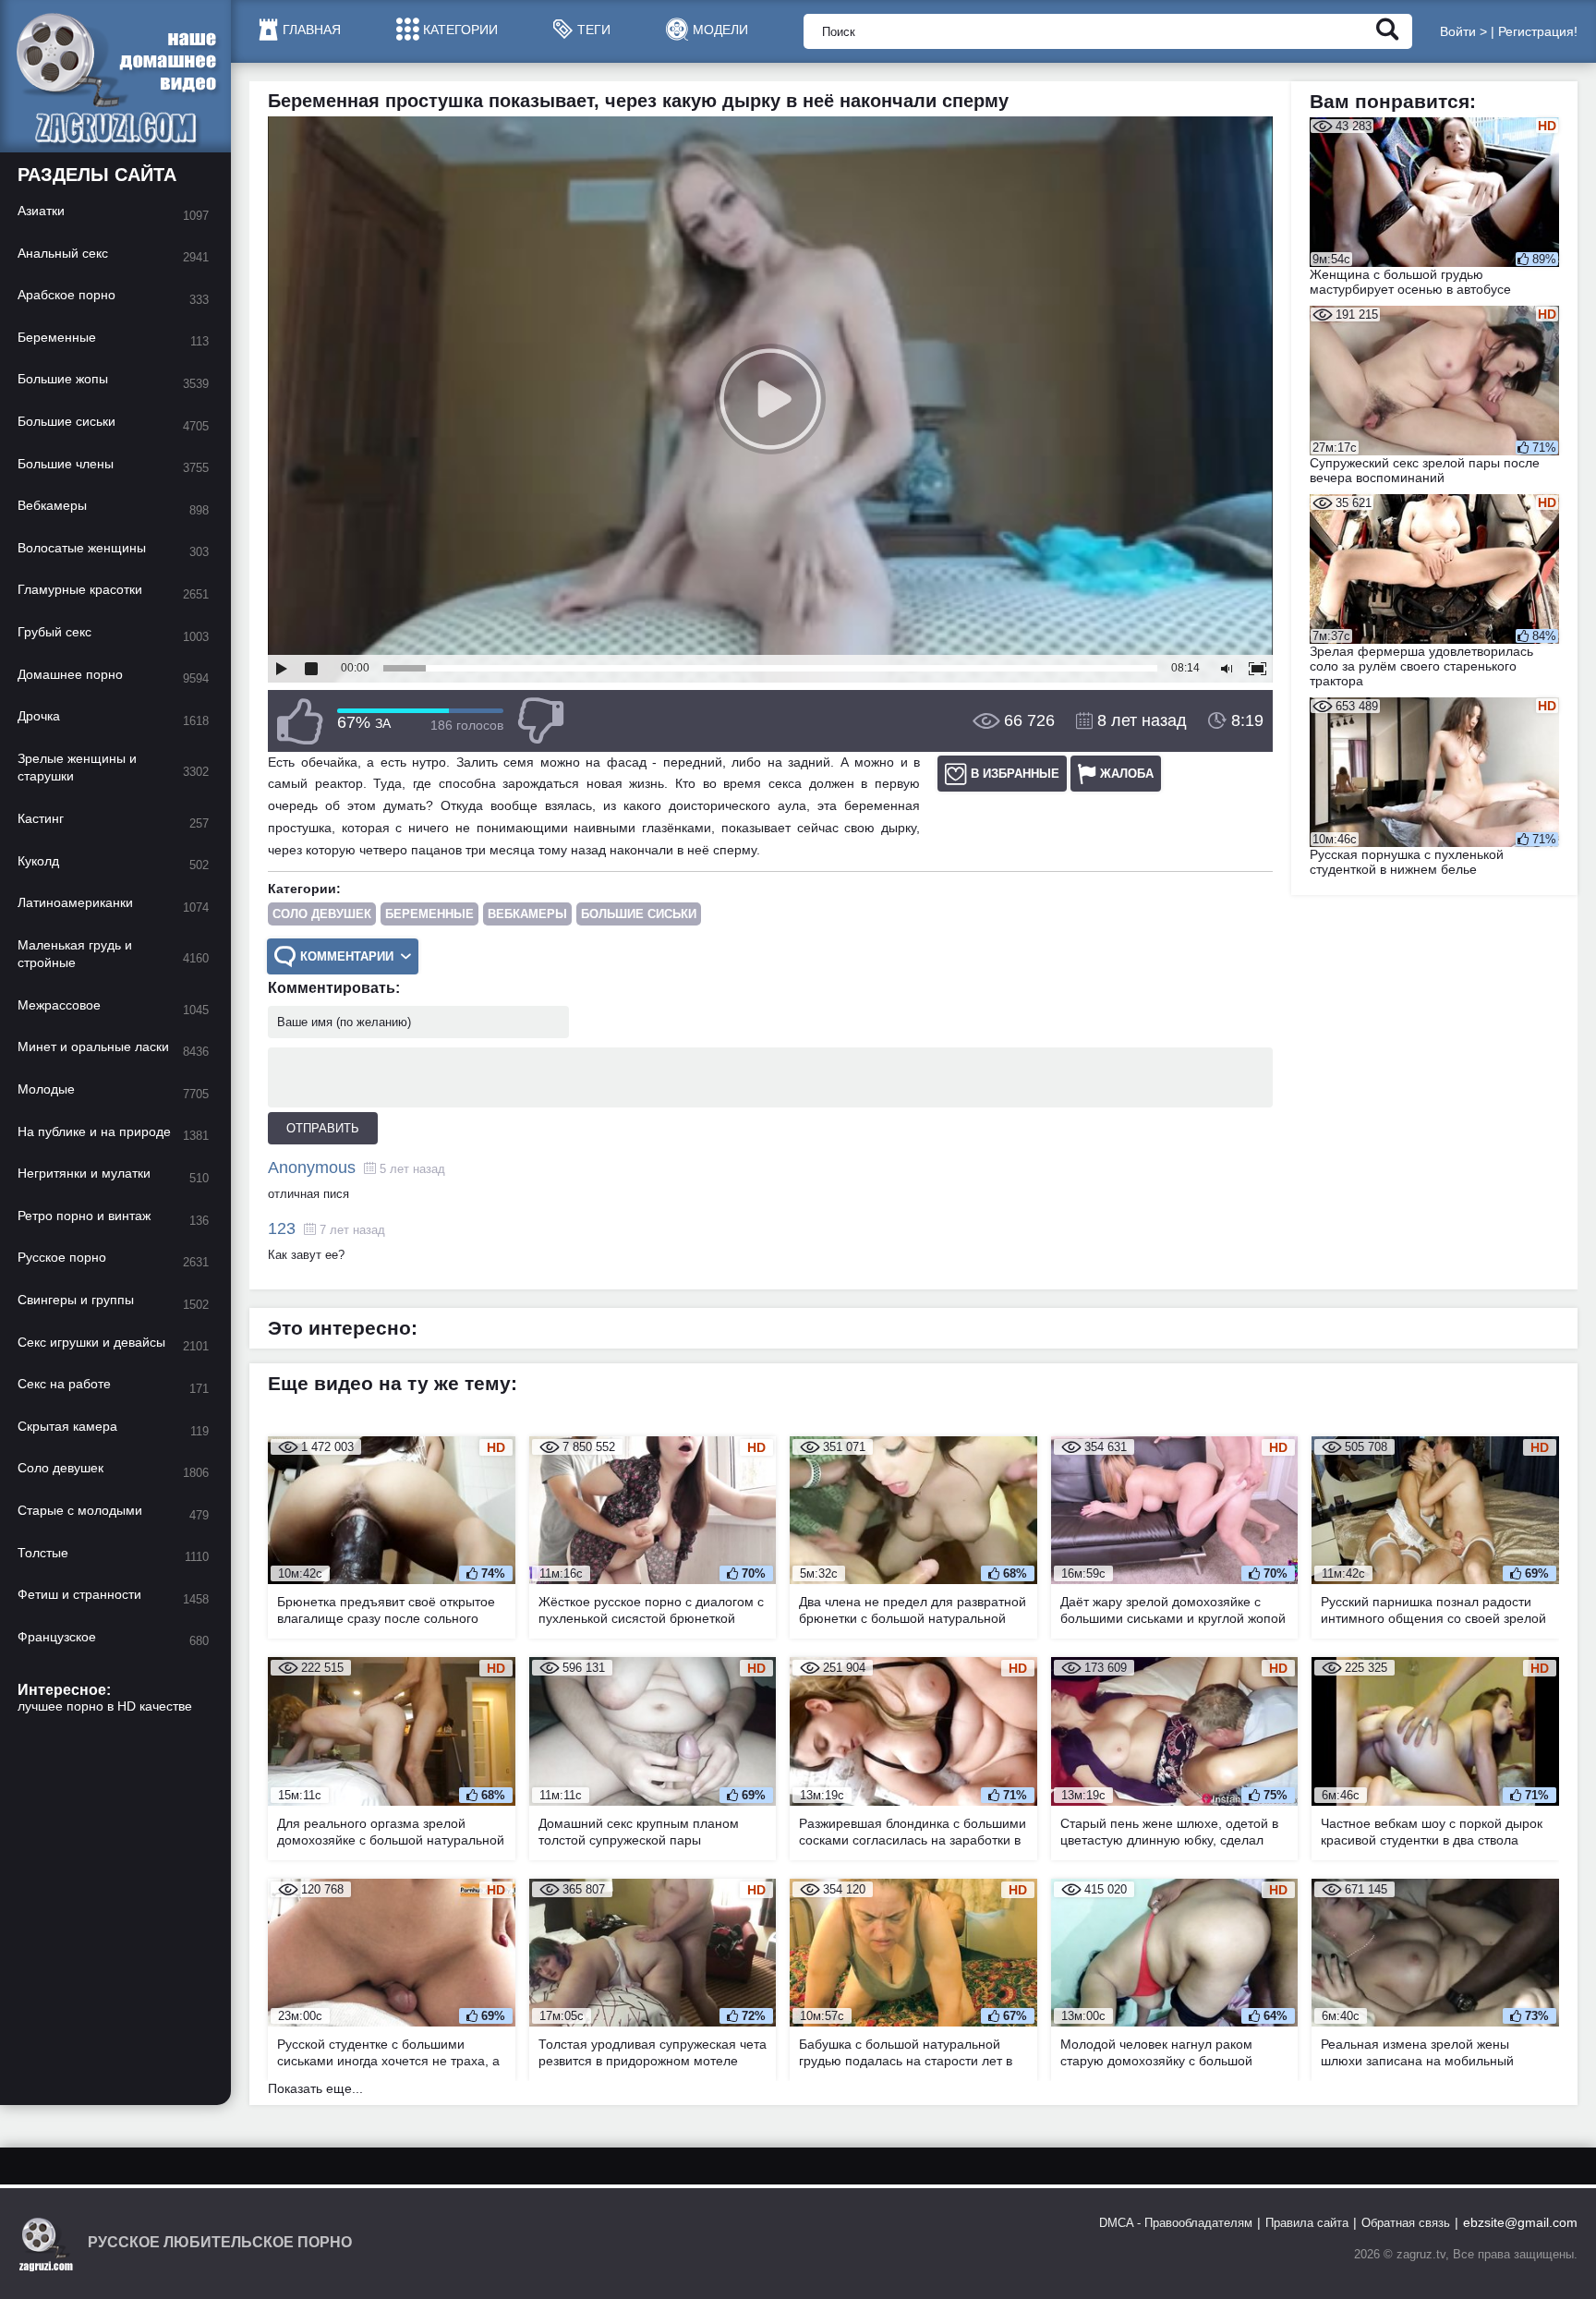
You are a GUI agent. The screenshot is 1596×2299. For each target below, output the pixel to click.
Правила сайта (1307, 2223)
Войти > (1463, 31)
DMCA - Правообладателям (1176, 2223)
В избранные (1015, 774)
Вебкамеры (527, 914)
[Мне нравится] (300, 721)
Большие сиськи (639, 914)
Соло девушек (322, 914)
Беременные (429, 914)
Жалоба (1127, 774)
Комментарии (347, 956)
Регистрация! (1538, 31)
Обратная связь (1406, 2223)
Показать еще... (315, 2088)
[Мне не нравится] (540, 721)
